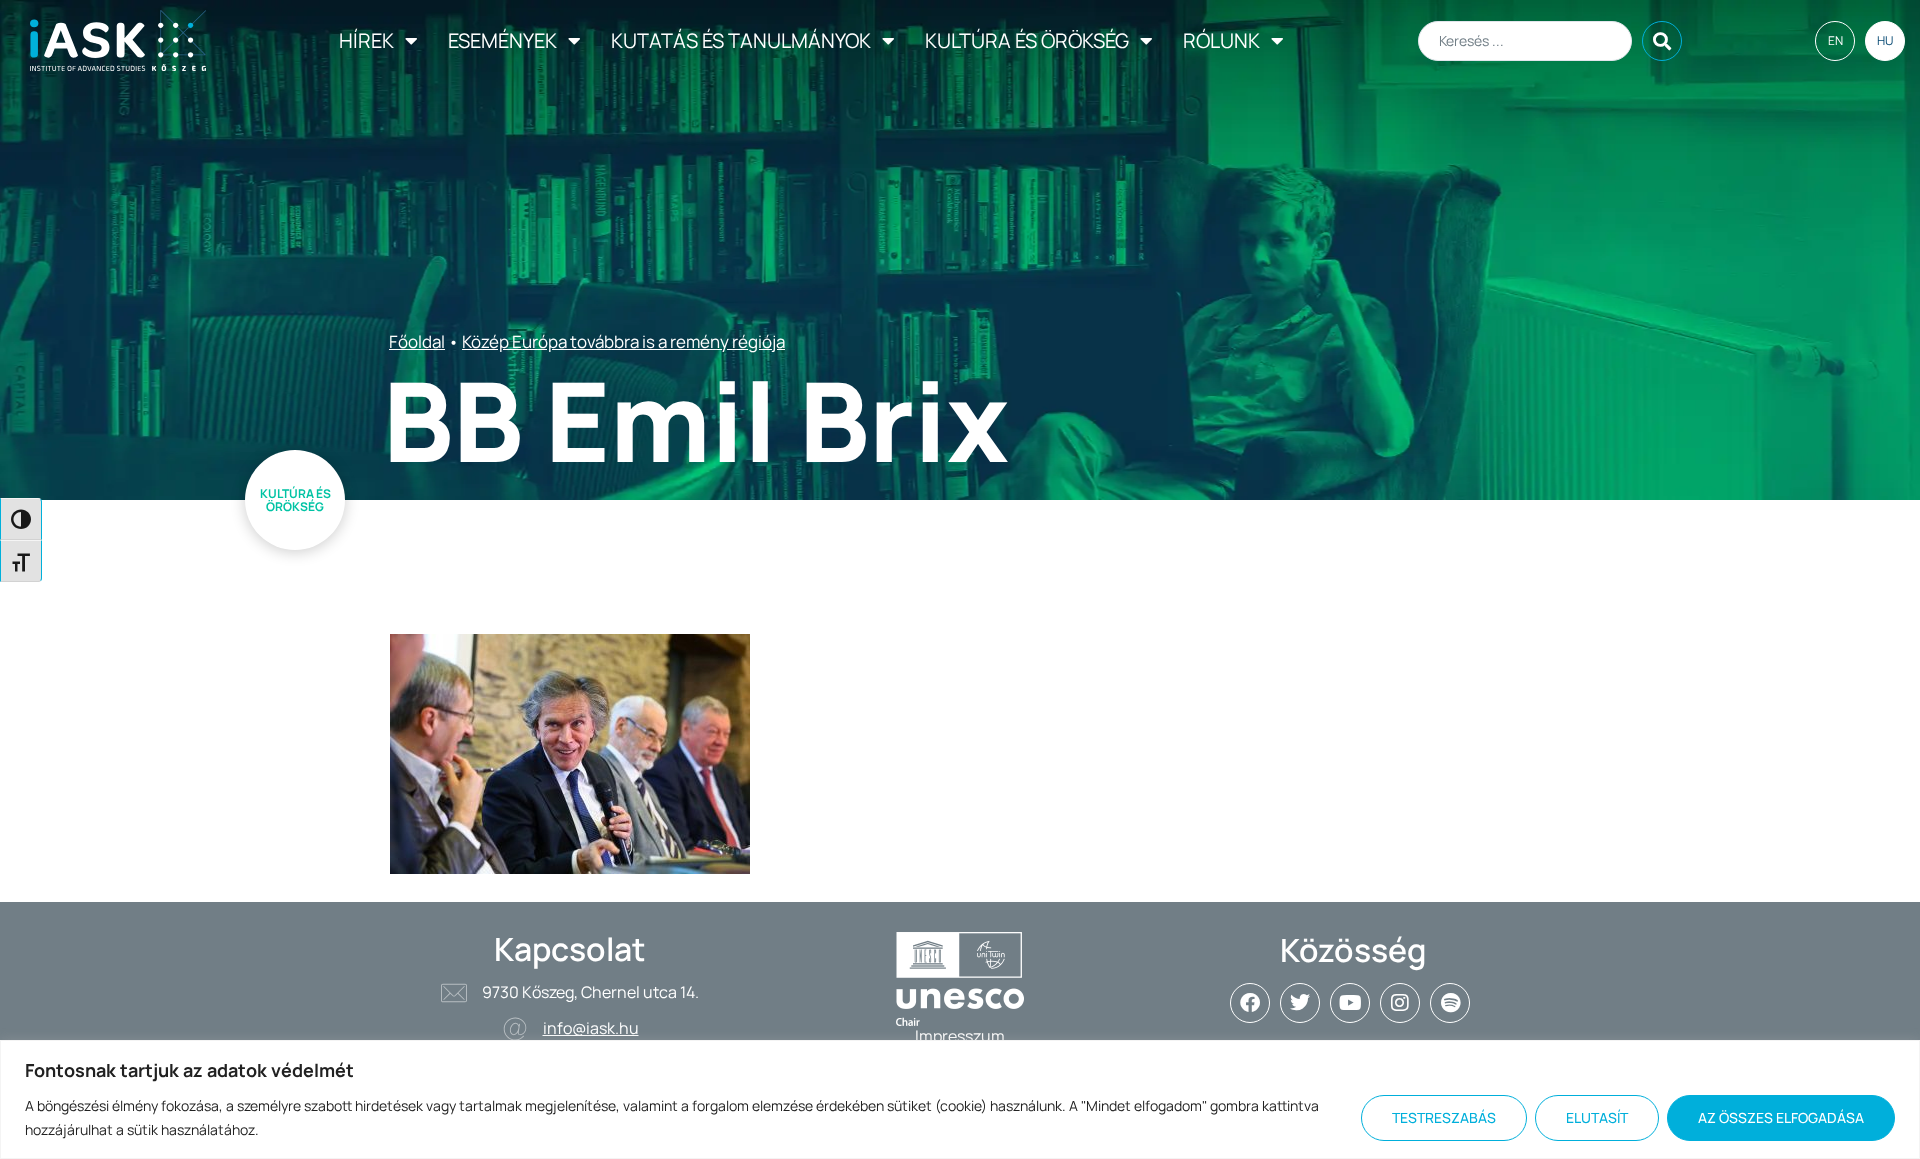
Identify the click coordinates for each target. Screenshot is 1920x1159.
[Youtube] (1350, 1003)
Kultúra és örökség (1027, 40)
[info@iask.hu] (515, 1029)
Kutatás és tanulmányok (741, 40)
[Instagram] (1400, 1003)
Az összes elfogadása (1781, 1117)
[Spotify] (1450, 1003)
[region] (960, 1099)
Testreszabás (1444, 1117)
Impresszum (960, 1036)
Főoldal (417, 341)
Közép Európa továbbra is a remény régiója (623, 341)
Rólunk (1221, 40)
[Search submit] (1662, 41)
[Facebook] (1250, 1003)
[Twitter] (1300, 1003)
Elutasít (1597, 1117)
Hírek (366, 40)
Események (502, 40)
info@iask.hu (591, 1028)
